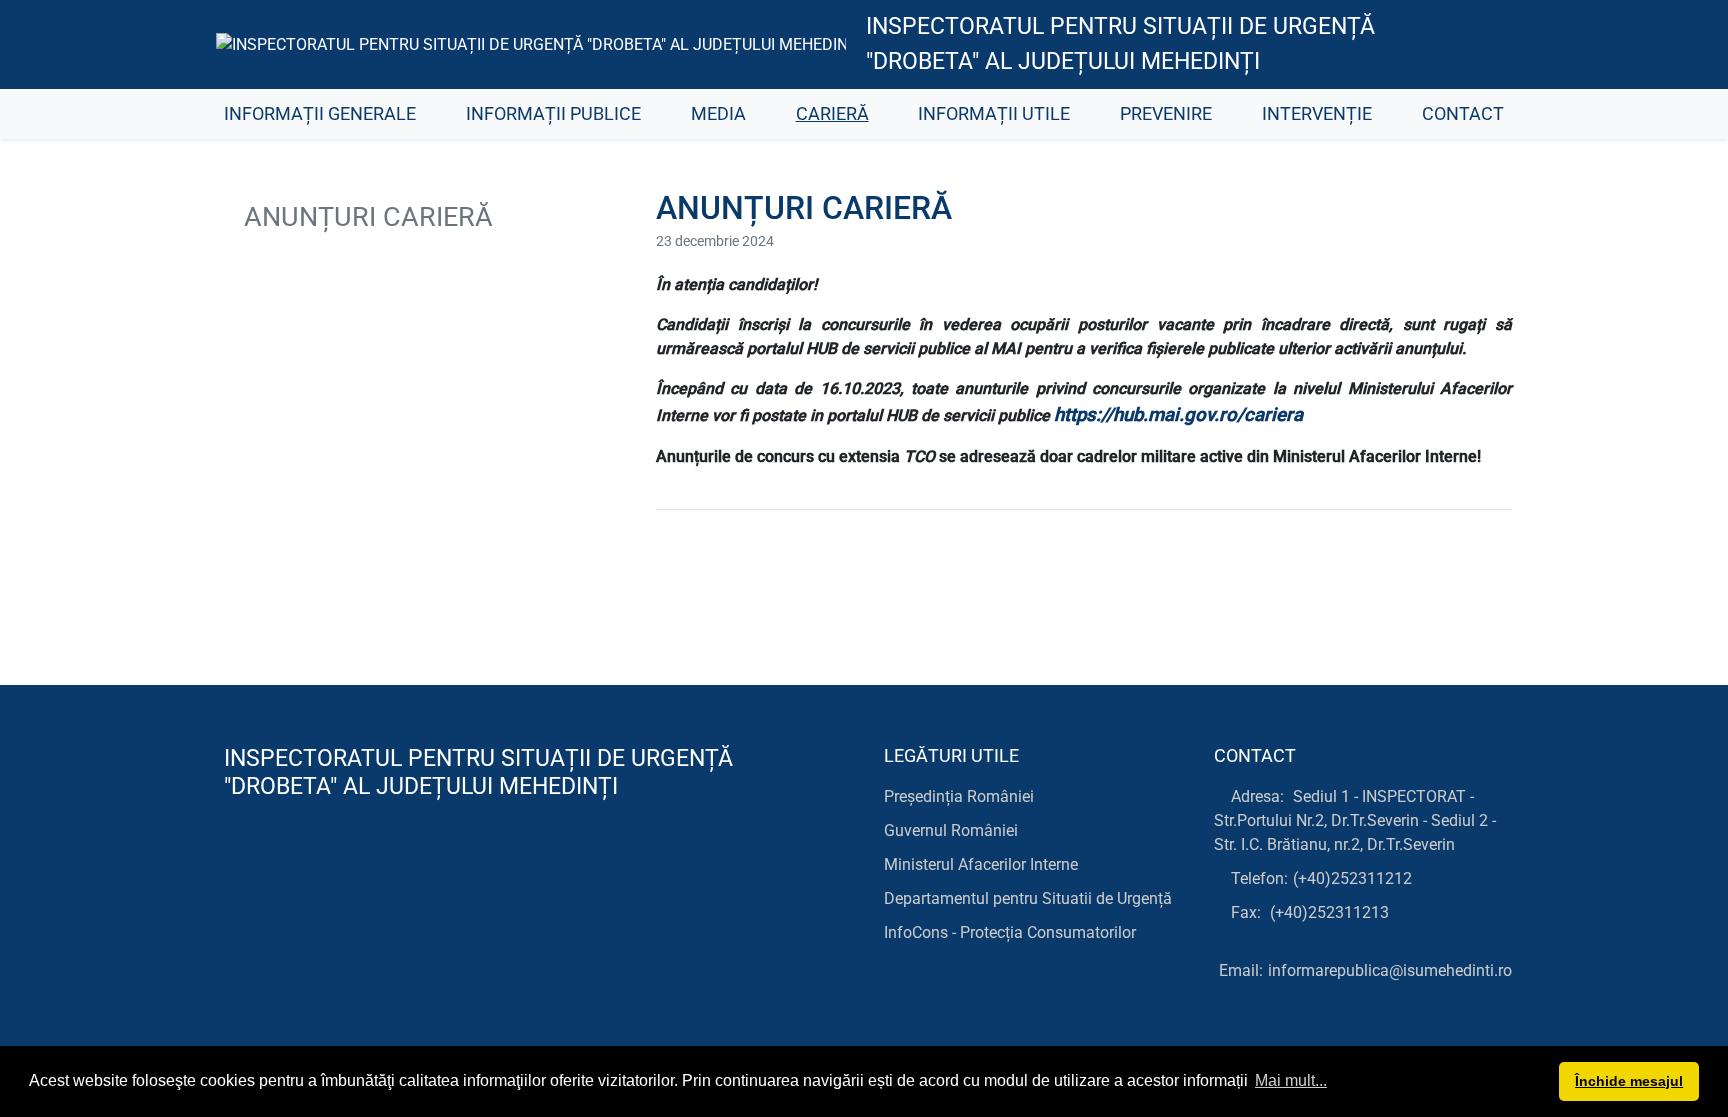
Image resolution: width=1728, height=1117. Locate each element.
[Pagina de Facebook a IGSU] (1479, 45)
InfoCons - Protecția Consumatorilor (1010, 932)
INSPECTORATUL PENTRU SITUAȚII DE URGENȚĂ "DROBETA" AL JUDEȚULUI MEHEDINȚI (1120, 44)
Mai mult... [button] (1291, 1080)
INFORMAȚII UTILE (994, 114)
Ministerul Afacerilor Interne (981, 864)
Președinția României (959, 796)
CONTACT (1463, 114)
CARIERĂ (832, 114)
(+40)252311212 (1352, 878)
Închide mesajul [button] (1629, 1081)
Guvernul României (951, 830)
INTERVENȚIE (1317, 114)
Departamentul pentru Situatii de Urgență (1028, 898)
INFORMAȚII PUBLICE (553, 114)
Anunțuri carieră (365, 217)
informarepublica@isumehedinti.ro (1390, 970)
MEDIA (718, 114)
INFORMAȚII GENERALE (320, 114)
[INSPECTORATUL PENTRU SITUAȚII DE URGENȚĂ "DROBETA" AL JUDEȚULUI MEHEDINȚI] (531, 44)
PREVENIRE (1166, 114)
